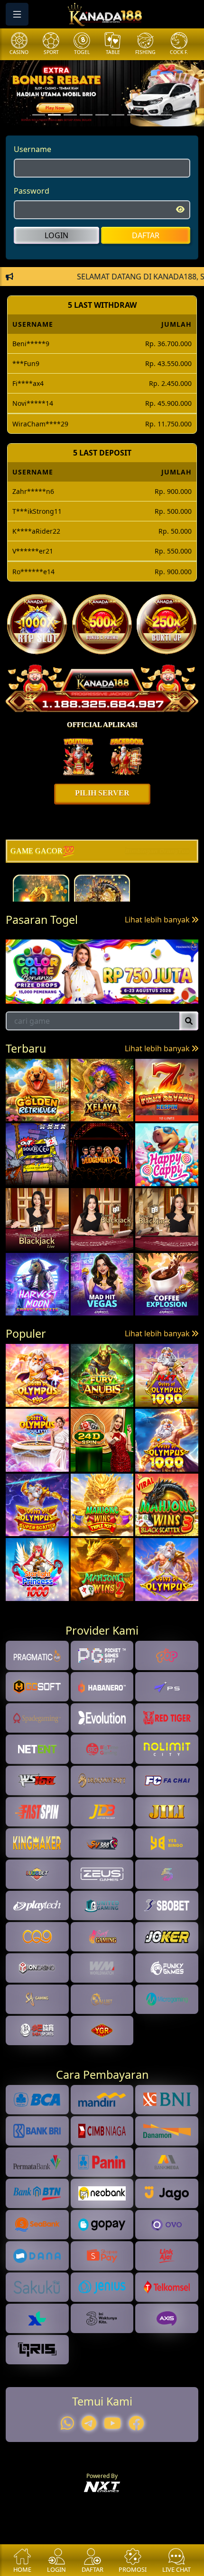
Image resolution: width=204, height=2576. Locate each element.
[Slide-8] (165, 115)
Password (32, 191)
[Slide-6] (134, 115)
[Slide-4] (102, 115)
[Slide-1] (54, 115)
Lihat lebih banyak (158, 920)
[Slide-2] (70, 115)
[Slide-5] (118, 115)
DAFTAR (146, 235)
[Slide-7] (150, 115)
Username (32, 149)
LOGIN (56, 235)
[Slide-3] (86, 115)
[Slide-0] (39, 115)
